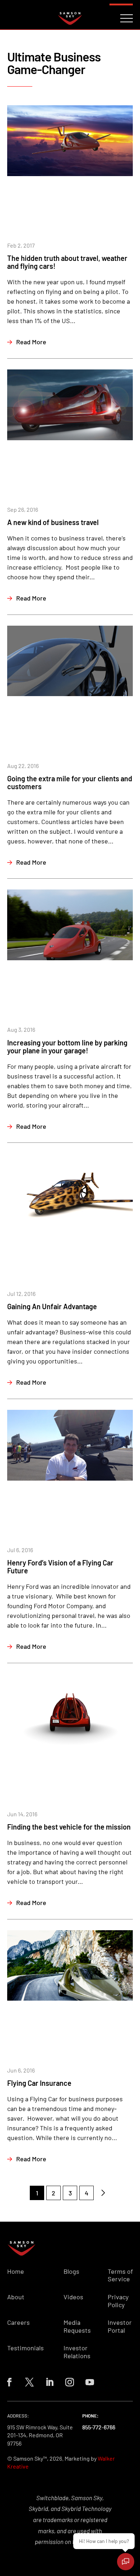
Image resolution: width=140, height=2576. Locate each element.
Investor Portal (120, 2326)
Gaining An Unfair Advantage (52, 1306)
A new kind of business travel (53, 522)
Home (16, 2271)
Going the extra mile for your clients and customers (70, 782)
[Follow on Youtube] (90, 2382)
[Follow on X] (29, 2382)
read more (31, 342)
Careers (18, 2322)
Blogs (71, 2271)
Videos (73, 2297)
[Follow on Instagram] (70, 2382)
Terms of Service (120, 2275)
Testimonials (25, 2348)
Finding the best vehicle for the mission (69, 1827)
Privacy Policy (118, 2301)
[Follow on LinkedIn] (50, 2382)
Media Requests (77, 2326)
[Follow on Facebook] (9, 2382)
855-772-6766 (99, 2427)
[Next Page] (103, 2193)
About (16, 2297)
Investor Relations (77, 2352)
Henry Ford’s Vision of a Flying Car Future (60, 1567)
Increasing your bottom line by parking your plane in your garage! (67, 1046)
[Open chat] (126, 2562)
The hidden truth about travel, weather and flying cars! (67, 262)
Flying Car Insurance (39, 2083)
